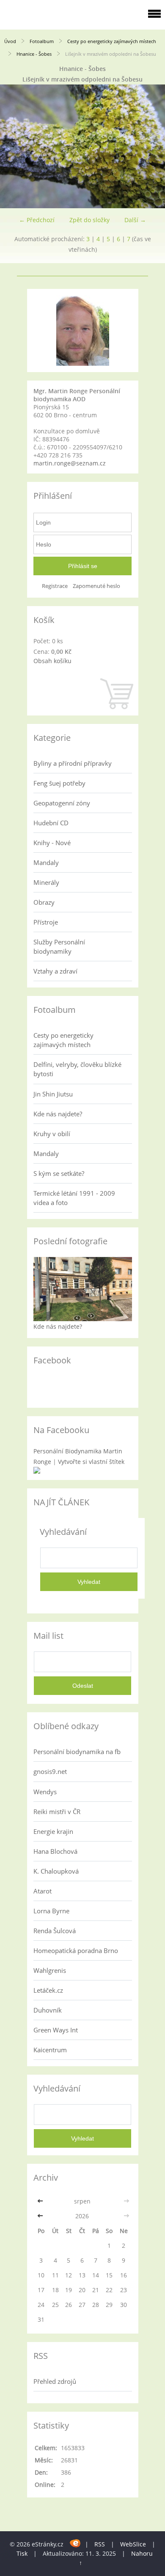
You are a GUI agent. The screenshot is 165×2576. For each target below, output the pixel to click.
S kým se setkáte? (59, 1173)
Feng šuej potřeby (59, 783)
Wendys (45, 1792)
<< (41, 2201)
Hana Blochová (55, 1851)
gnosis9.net (50, 1771)
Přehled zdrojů (55, 2381)
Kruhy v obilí (52, 1134)
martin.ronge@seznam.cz (70, 463)
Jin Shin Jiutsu (53, 1094)
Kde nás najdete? (58, 1114)
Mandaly (46, 862)
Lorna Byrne (51, 1911)
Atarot (43, 1891)
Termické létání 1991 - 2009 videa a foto (74, 1198)
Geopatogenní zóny (62, 803)
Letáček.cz (48, 1990)
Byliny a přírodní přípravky (73, 763)
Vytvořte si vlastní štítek (91, 1462)
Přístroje (46, 922)
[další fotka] (151, 146)
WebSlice (133, 2544)
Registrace (55, 586)
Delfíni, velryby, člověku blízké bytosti (77, 1069)
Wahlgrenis (50, 1970)
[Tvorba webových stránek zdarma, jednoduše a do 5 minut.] (75, 2543)
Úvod (10, 41)
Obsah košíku (52, 661)
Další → (135, 220)
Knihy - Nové (52, 843)
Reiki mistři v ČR (57, 1812)
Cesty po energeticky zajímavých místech (112, 41)
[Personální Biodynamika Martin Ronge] (37, 1471)
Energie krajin (53, 1831)
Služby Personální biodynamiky (59, 947)
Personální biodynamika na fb (77, 1752)
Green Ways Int (56, 2030)
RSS (100, 2544)
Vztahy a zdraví (55, 971)
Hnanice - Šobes (34, 54)
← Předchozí (37, 220)
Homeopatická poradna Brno (76, 1950)
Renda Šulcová (55, 1931)
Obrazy (44, 902)
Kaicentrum (50, 2050)
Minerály (46, 882)
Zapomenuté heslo (96, 586)
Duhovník (48, 2010)
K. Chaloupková (56, 1871)
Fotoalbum (42, 41)
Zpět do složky (89, 220)
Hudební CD (51, 823)
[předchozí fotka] (14, 146)
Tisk (22, 2553)
